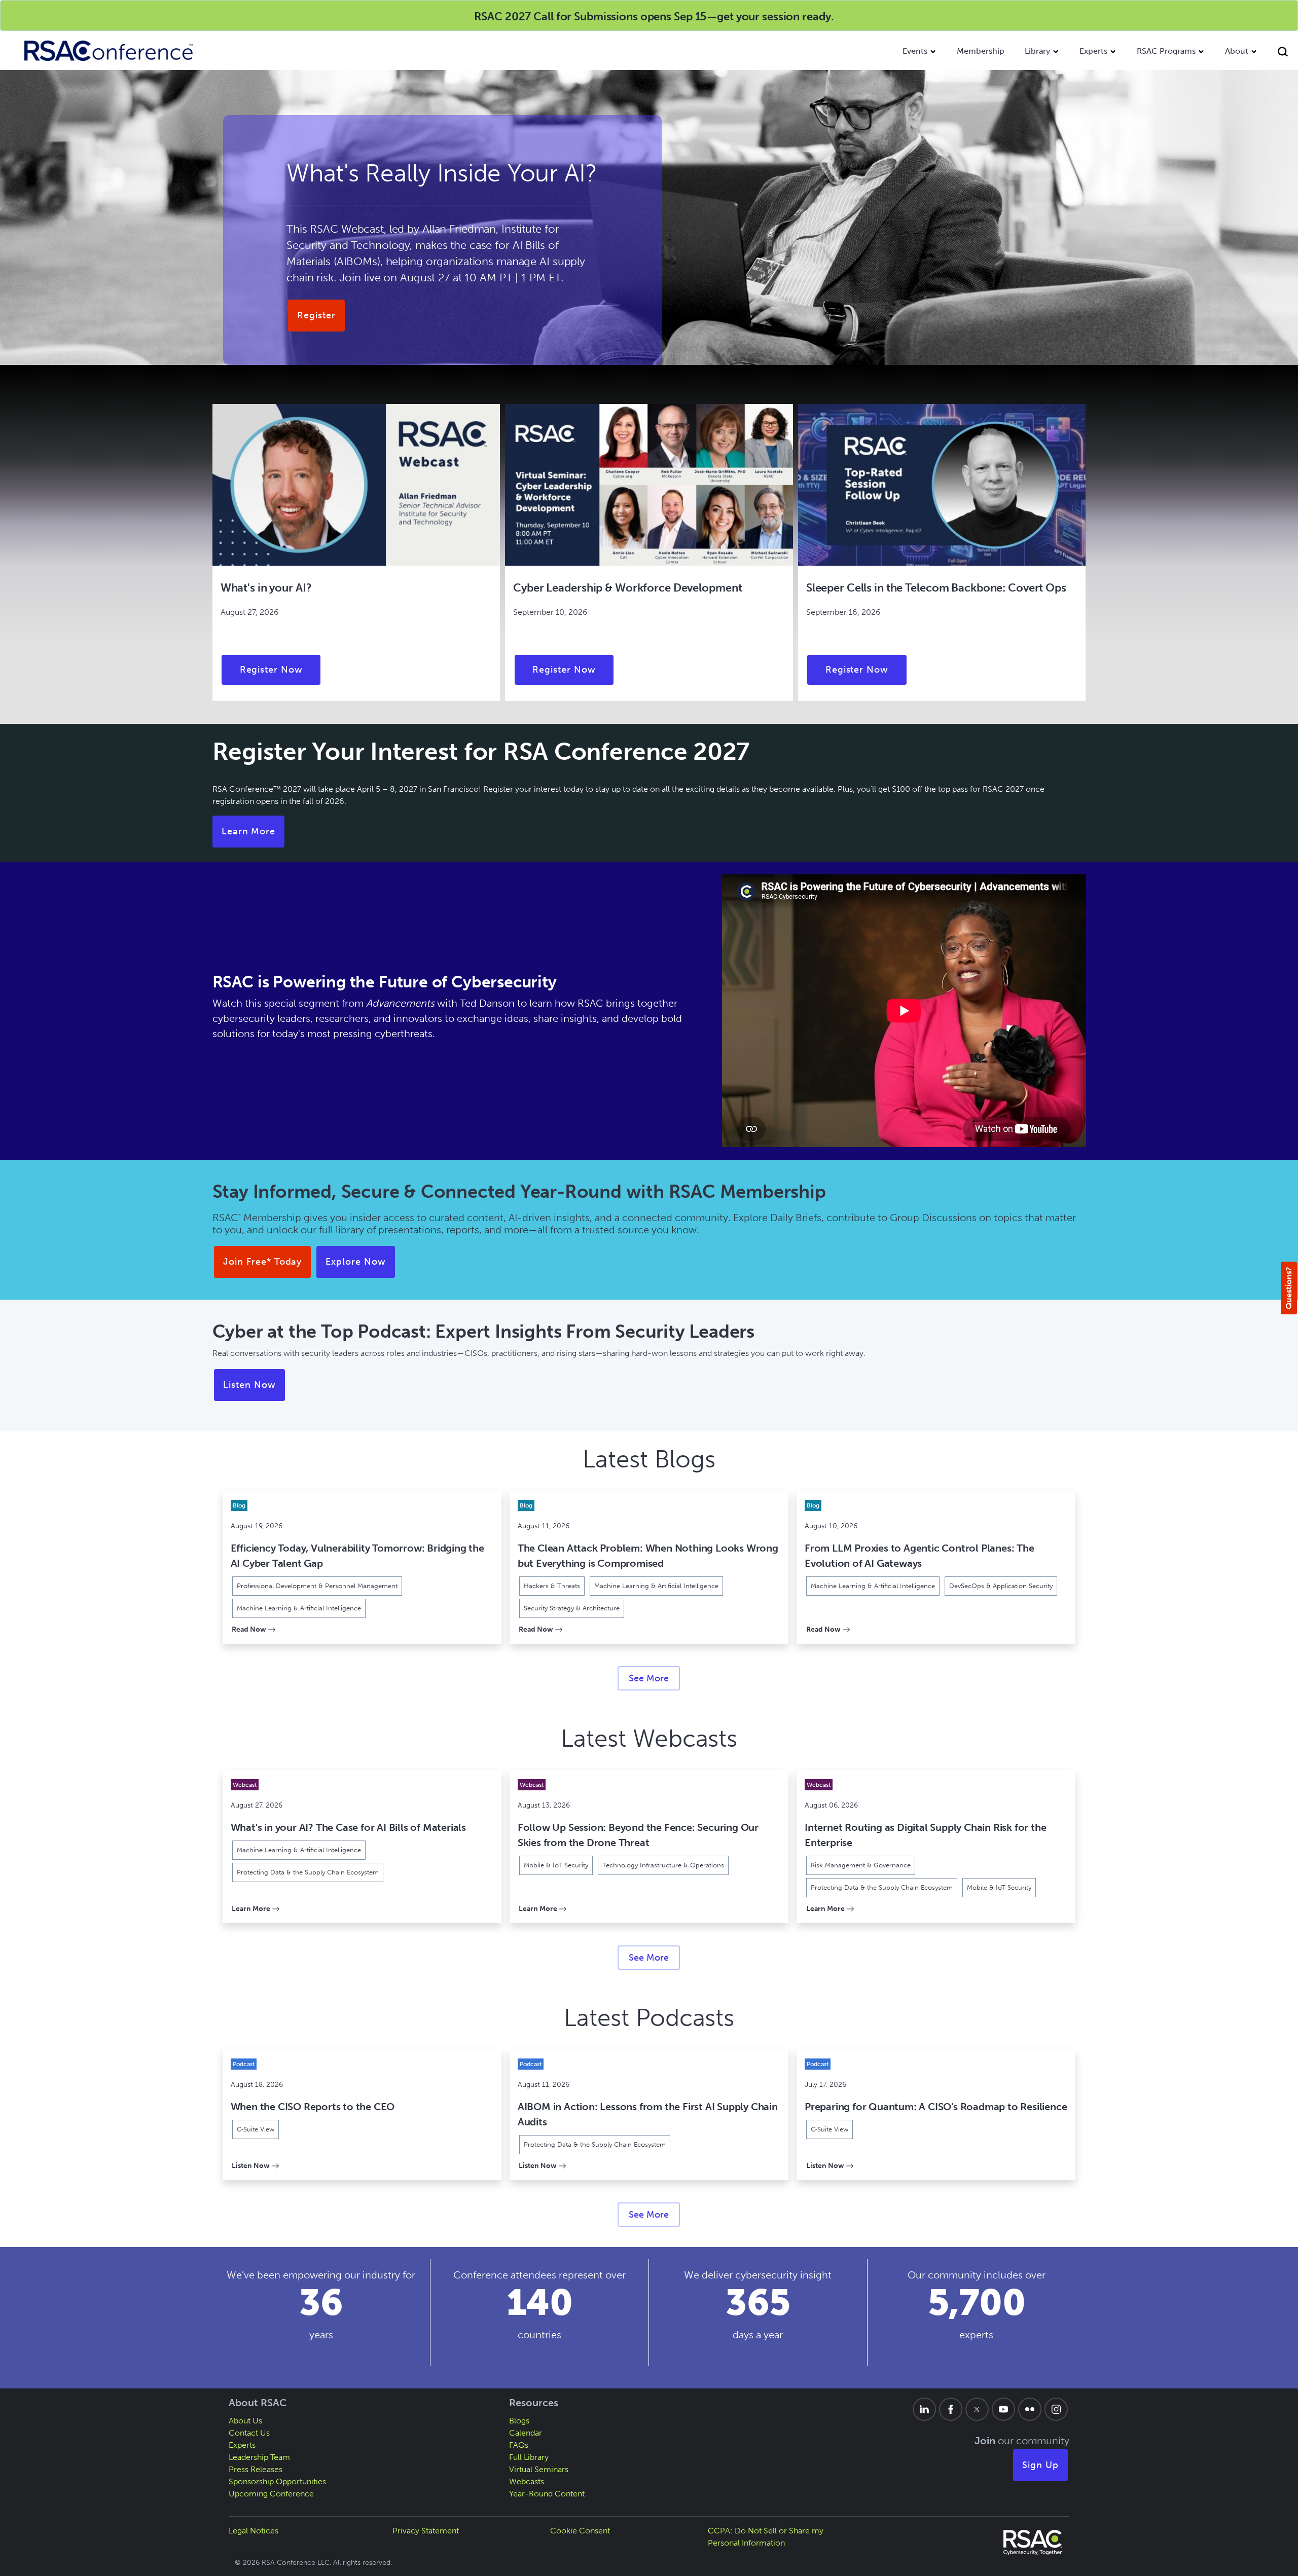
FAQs (519, 2445)
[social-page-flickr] (1030, 2409)
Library (1037, 51)
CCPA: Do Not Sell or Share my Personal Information (766, 2537)
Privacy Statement (426, 2531)
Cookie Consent (580, 2531)
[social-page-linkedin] (924, 2409)
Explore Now (356, 1262)
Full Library (529, 2457)
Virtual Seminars (539, 2469)
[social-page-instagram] (1056, 2409)
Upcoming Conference (271, 2494)
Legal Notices (254, 2531)
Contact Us (249, 2433)
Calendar (526, 2433)
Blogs (519, 2421)
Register (316, 315)
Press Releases (256, 2469)
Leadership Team (259, 2457)
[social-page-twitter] (977, 2409)
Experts (1093, 51)
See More (649, 1678)
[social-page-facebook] (951, 2409)
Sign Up (1040, 2465)
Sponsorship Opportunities (277, 2481)
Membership (981, 51)
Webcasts (527, 2481)
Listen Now (249, 1385)
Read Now (254, 1629)
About (1237, 51)
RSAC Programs (1166, 51)
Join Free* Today (262, 1262)
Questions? (1289, 1288)
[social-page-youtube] (1003, 2409)
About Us (245, 2421)
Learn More (249, 831)
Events (915, 51)
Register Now (272, 670)
